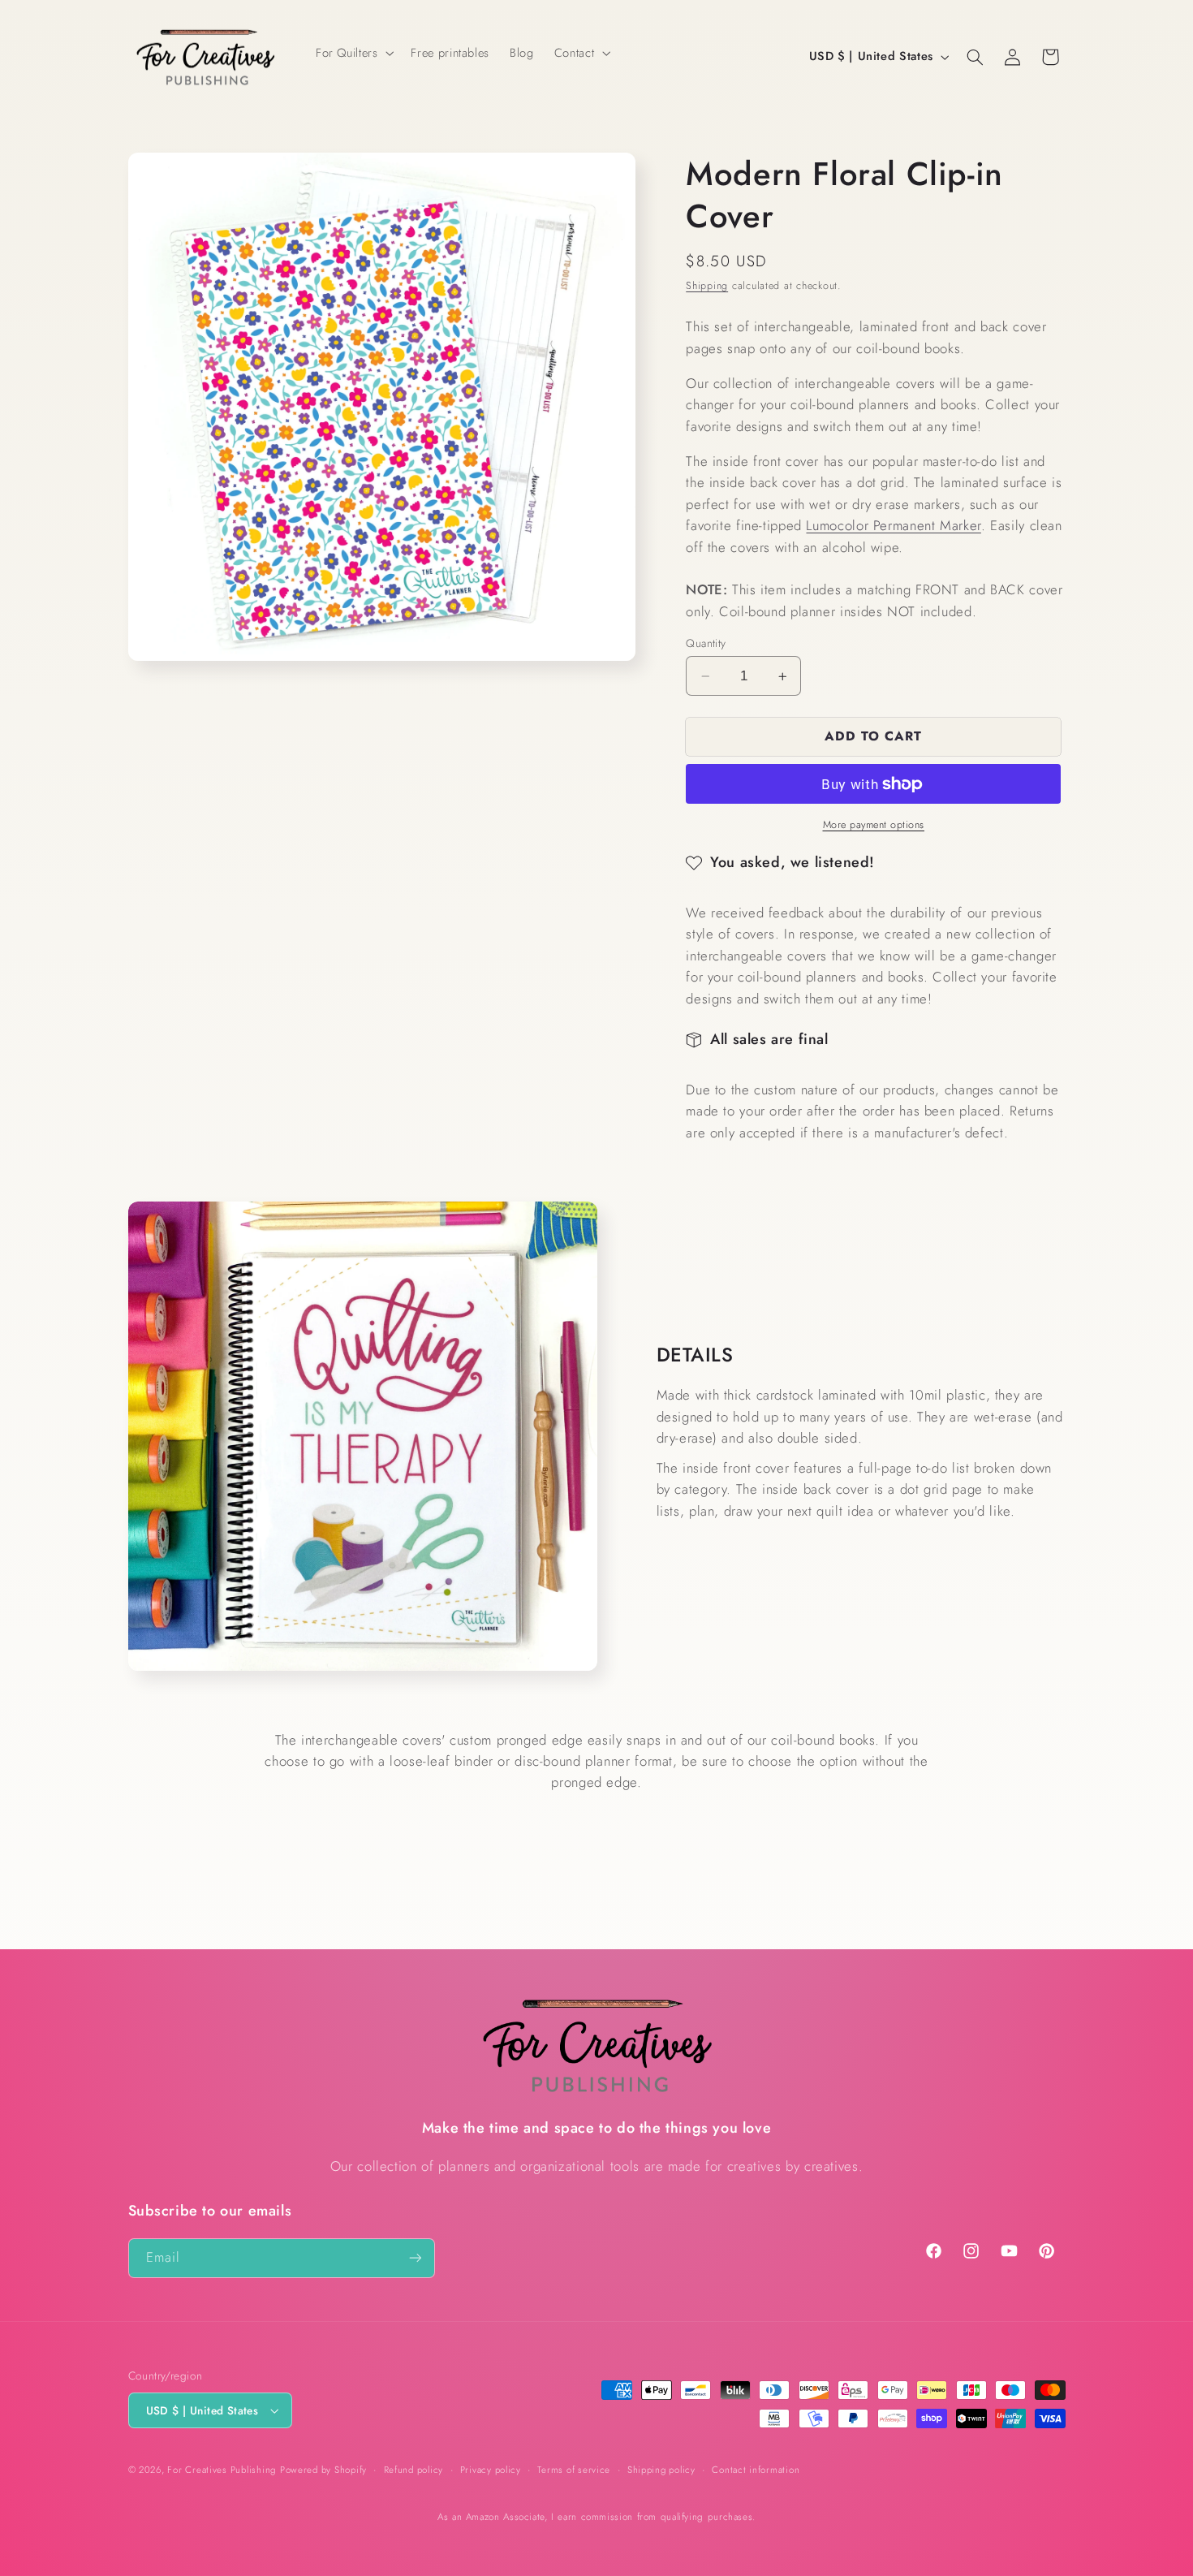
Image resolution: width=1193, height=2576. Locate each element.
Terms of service (574, 2470)
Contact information (756, 2470)
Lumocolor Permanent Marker (893, 525)
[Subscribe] (415, 2258)
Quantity (706, 643)
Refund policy (414, 2470)
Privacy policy (491, 2470)
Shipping (707, 286)
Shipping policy (661, 2470)
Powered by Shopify (323, 2470)
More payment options (874, 825)
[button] (353, 53)
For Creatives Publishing (222, 2470)
